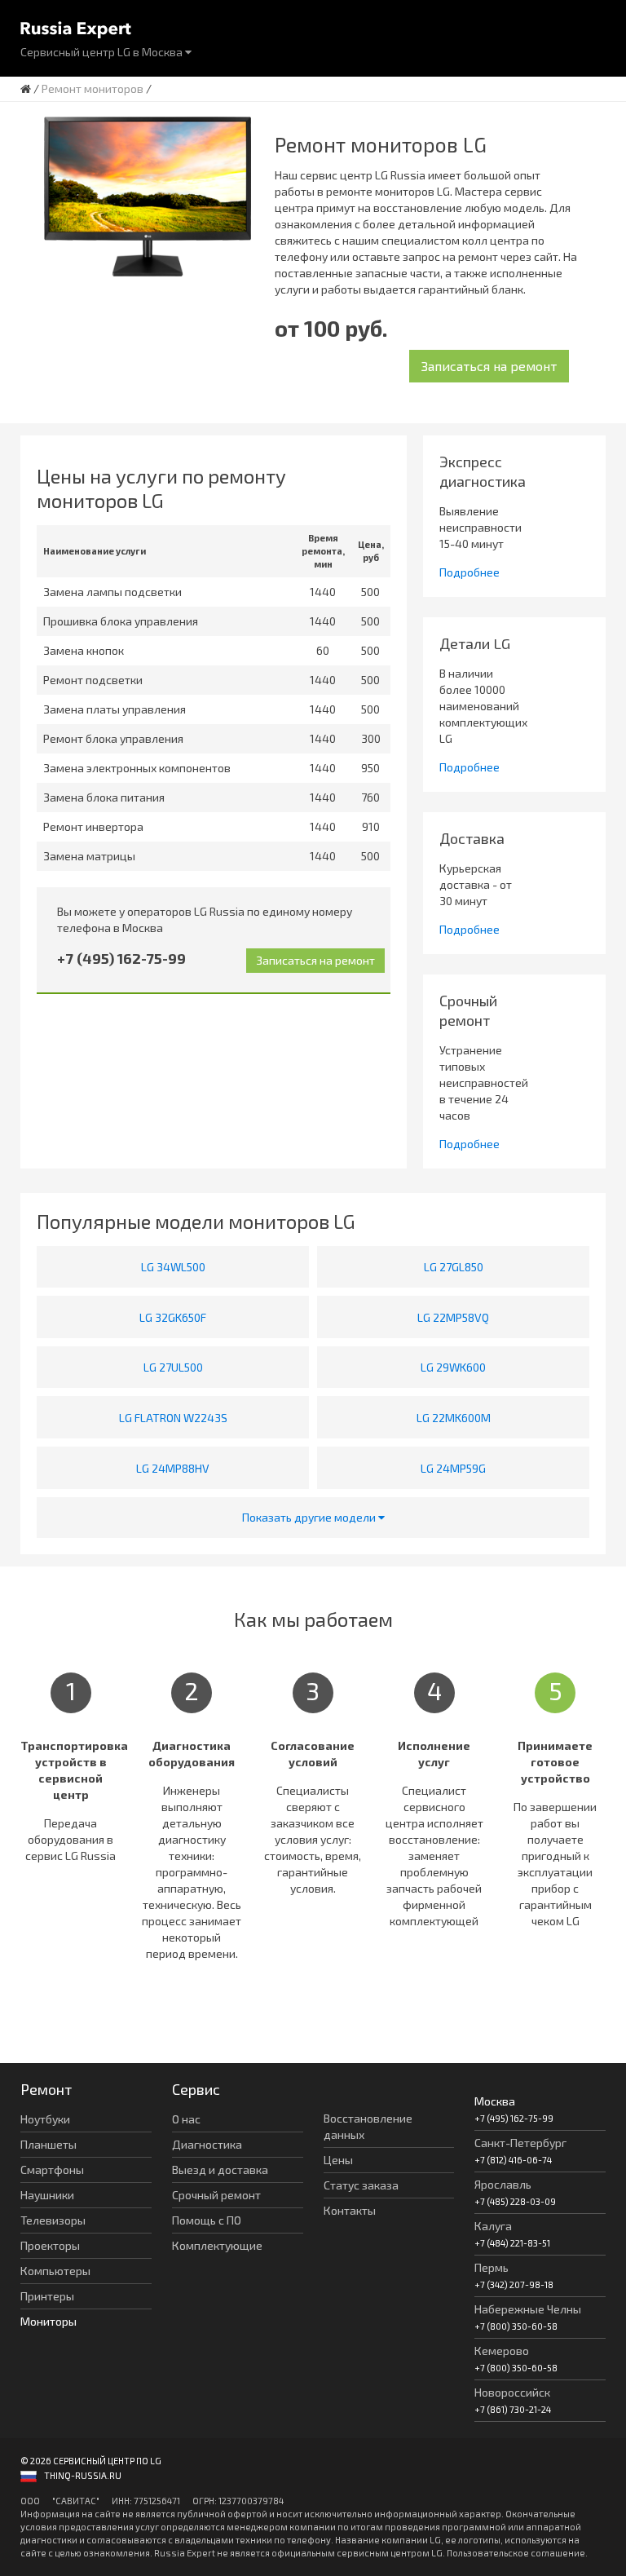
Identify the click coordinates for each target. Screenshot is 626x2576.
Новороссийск (512, 2392)
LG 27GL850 (454, 1267)
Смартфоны (52, 2169)
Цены (338, 2160)
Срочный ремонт (216, 2195)
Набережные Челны (528, 2309)
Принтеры (47, 2296)
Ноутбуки (45, 2119)
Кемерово (502, 2351)
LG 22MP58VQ (453, 1317)
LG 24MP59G (453, 1468)
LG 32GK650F (173, 1317)
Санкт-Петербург (520, 2143)
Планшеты (48, 2144)
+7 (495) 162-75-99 (121, 958)
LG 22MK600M (454, 1418)
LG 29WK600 (453, 1367)
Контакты (350, 2210)
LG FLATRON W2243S (173, 1418)
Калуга (493, 2226)
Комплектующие (217, 2245)
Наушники (47, 2195)
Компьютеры (55, 2271)
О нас (186, 2119)
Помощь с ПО (207, 2220)
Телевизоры (53, 2220)
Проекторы (50, 2245)
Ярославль (503, 2184)
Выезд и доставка (220, 2169)
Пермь (492, 2267)
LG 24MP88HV (173, 1468)
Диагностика (207, 2144)
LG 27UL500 (173, 1367)
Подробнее (469, 572)
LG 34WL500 (173, 1267)
